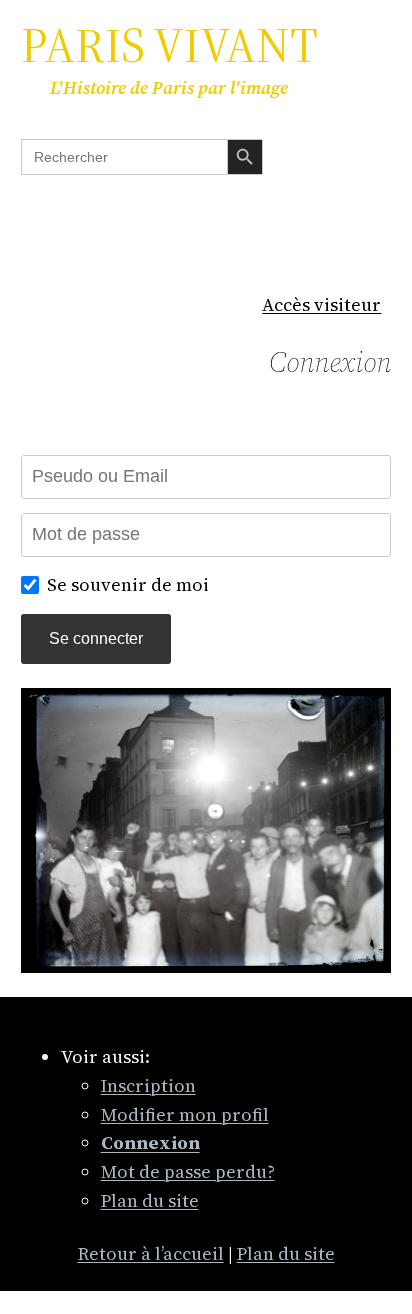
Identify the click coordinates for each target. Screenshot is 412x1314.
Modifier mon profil (185, 1114)
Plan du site (150, 1200)
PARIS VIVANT (169, 45)
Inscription (148, 1085)
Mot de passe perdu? (188, 1171)
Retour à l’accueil (151, 1253)
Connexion (330, 362)
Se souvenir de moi (128, 584)
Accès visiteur (321, 304)
